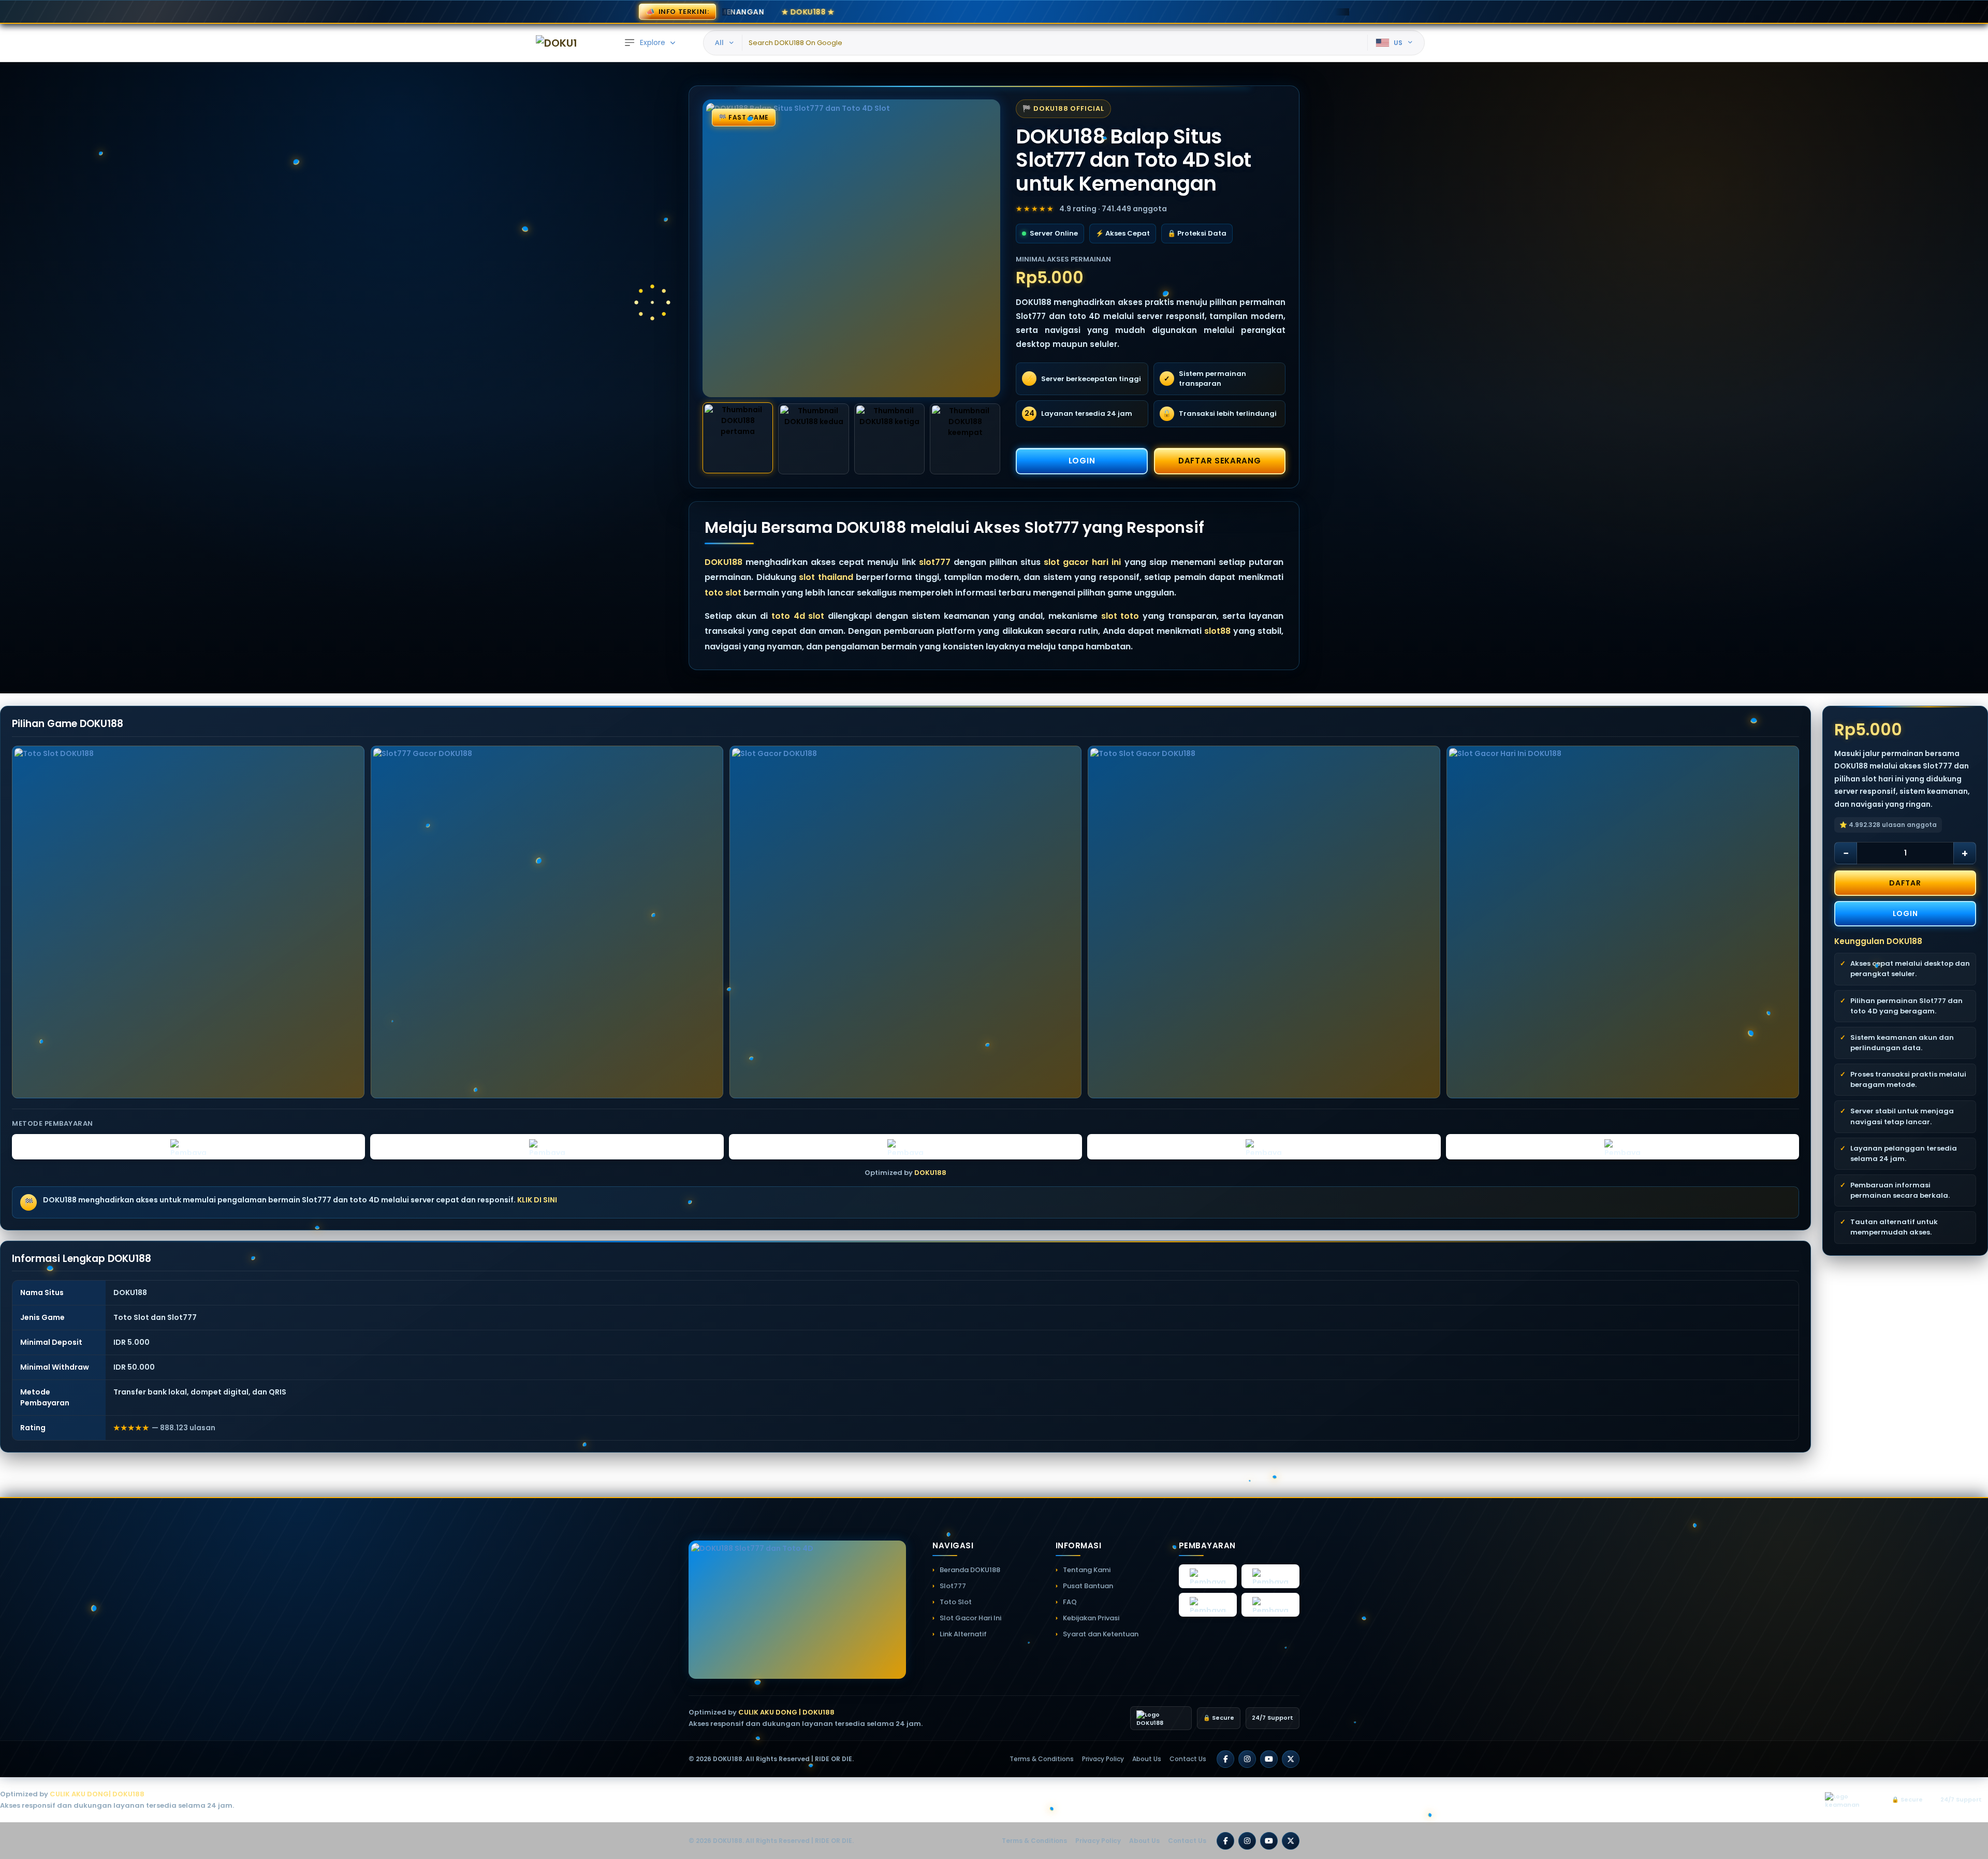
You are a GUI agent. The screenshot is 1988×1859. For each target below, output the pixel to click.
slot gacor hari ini (1082, 562)
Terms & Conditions (1042, 1759)
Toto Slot (956, 1602)
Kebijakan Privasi (1091, 1618)
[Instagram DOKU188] (1247, 1759)
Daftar (1905, 883)
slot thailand (826, 577)
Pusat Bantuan (1088, 1586)
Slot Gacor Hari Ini (970, 1618)
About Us (1147, 1759)
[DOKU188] (557, 43)
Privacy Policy (1103, 1759)
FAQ (1070, 1602)
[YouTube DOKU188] (1269, 1759)
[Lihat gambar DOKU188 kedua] (813, 439)
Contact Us (1188, 1759)
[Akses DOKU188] (851, 248)
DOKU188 (723, 562)
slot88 (1217, 631)
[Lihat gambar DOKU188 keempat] (965, 439)
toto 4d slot (798, 616)
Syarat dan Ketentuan (1101, 1634)
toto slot (723, 593)
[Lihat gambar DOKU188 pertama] (738, 438)
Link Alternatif (963, 1634)
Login (1082, 461)
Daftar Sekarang (1220, 461)
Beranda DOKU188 (970, 1570)
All (719, 42)
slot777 (935, 562)
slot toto (1120, 616)
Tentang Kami (1087, 1570)
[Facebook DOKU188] (1225, 1759)
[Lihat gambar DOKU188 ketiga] (889, 439)
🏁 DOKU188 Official (1063, 108)
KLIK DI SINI (537, 1200)
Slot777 (953, 1586)
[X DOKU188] (1291, 1759)
